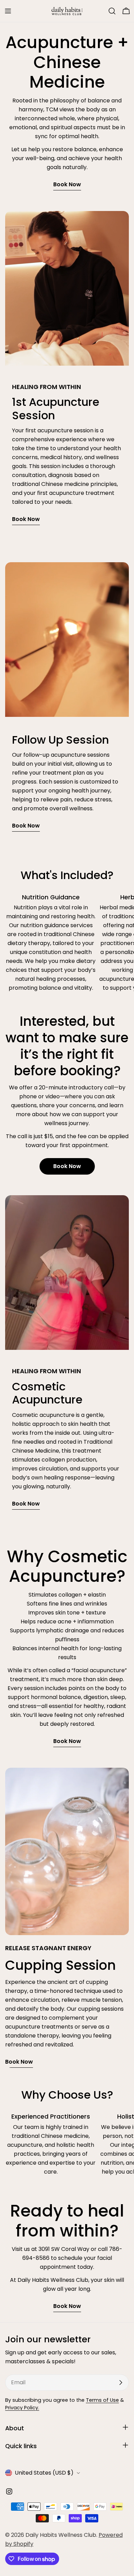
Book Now (67, 184)
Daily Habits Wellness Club (61, 2535)
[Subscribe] (121, 2383)
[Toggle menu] (8, 11)
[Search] (112, 11)
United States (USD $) (44, 2473)
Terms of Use (102, 2400)
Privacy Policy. (22, 2408)
